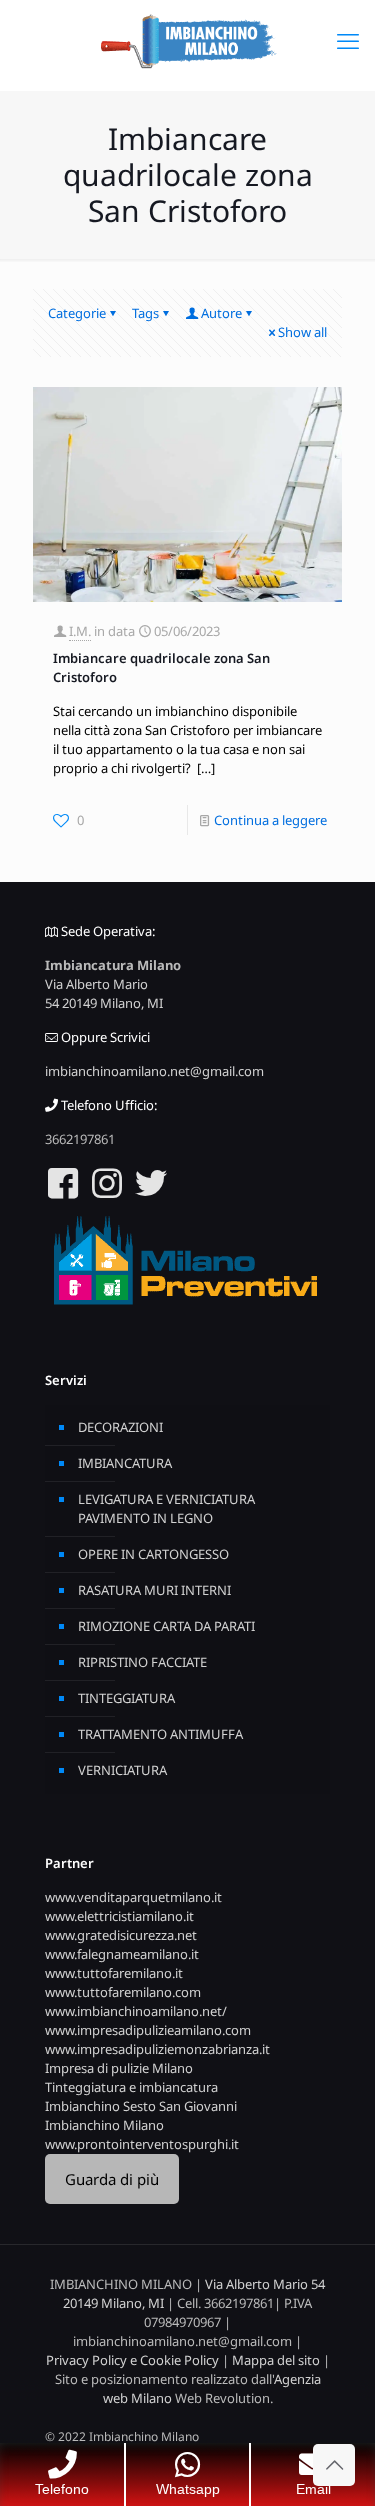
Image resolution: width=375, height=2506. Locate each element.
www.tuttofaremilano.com (123, 1992)
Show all (302, 332)
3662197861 (80, 1139)
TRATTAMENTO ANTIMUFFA (160, 1734)
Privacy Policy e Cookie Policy (132, 2360)
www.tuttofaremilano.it (114, 1973)
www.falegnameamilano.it (122, 1954)
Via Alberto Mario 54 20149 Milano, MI (104, 993)
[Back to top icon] (334, 2465)
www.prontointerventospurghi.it (142, 2144)
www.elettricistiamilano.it (119, 1916)
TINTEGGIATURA (126, 1698)
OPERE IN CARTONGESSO (153, 1554)
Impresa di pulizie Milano (119, 2068)
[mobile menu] (348, 40)
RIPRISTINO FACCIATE (142, 1662)
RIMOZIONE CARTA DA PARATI (166, 1626)
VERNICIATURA (122, 1770)
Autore (221, 313)
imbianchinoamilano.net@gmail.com (154, 1071)
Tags (145, 313)
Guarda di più (112, 2179)
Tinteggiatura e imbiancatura (131, 2087)
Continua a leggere (270, 820)
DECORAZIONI (120, 1427)
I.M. (80, 631)
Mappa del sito (276, 2360)
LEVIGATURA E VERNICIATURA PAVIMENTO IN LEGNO (166, 1508)
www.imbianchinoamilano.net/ (136, 2011)
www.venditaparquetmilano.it (133, 1897)
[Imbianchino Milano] (187, 40)
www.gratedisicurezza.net (121, 1935)
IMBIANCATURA (125, 1463)
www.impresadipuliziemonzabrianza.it (157, 2049)
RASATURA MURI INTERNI (154, 1590)
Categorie (77, 313)
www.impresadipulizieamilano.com (148, 2030)
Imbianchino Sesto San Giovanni (141, 2106)
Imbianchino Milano (104, 2125)
